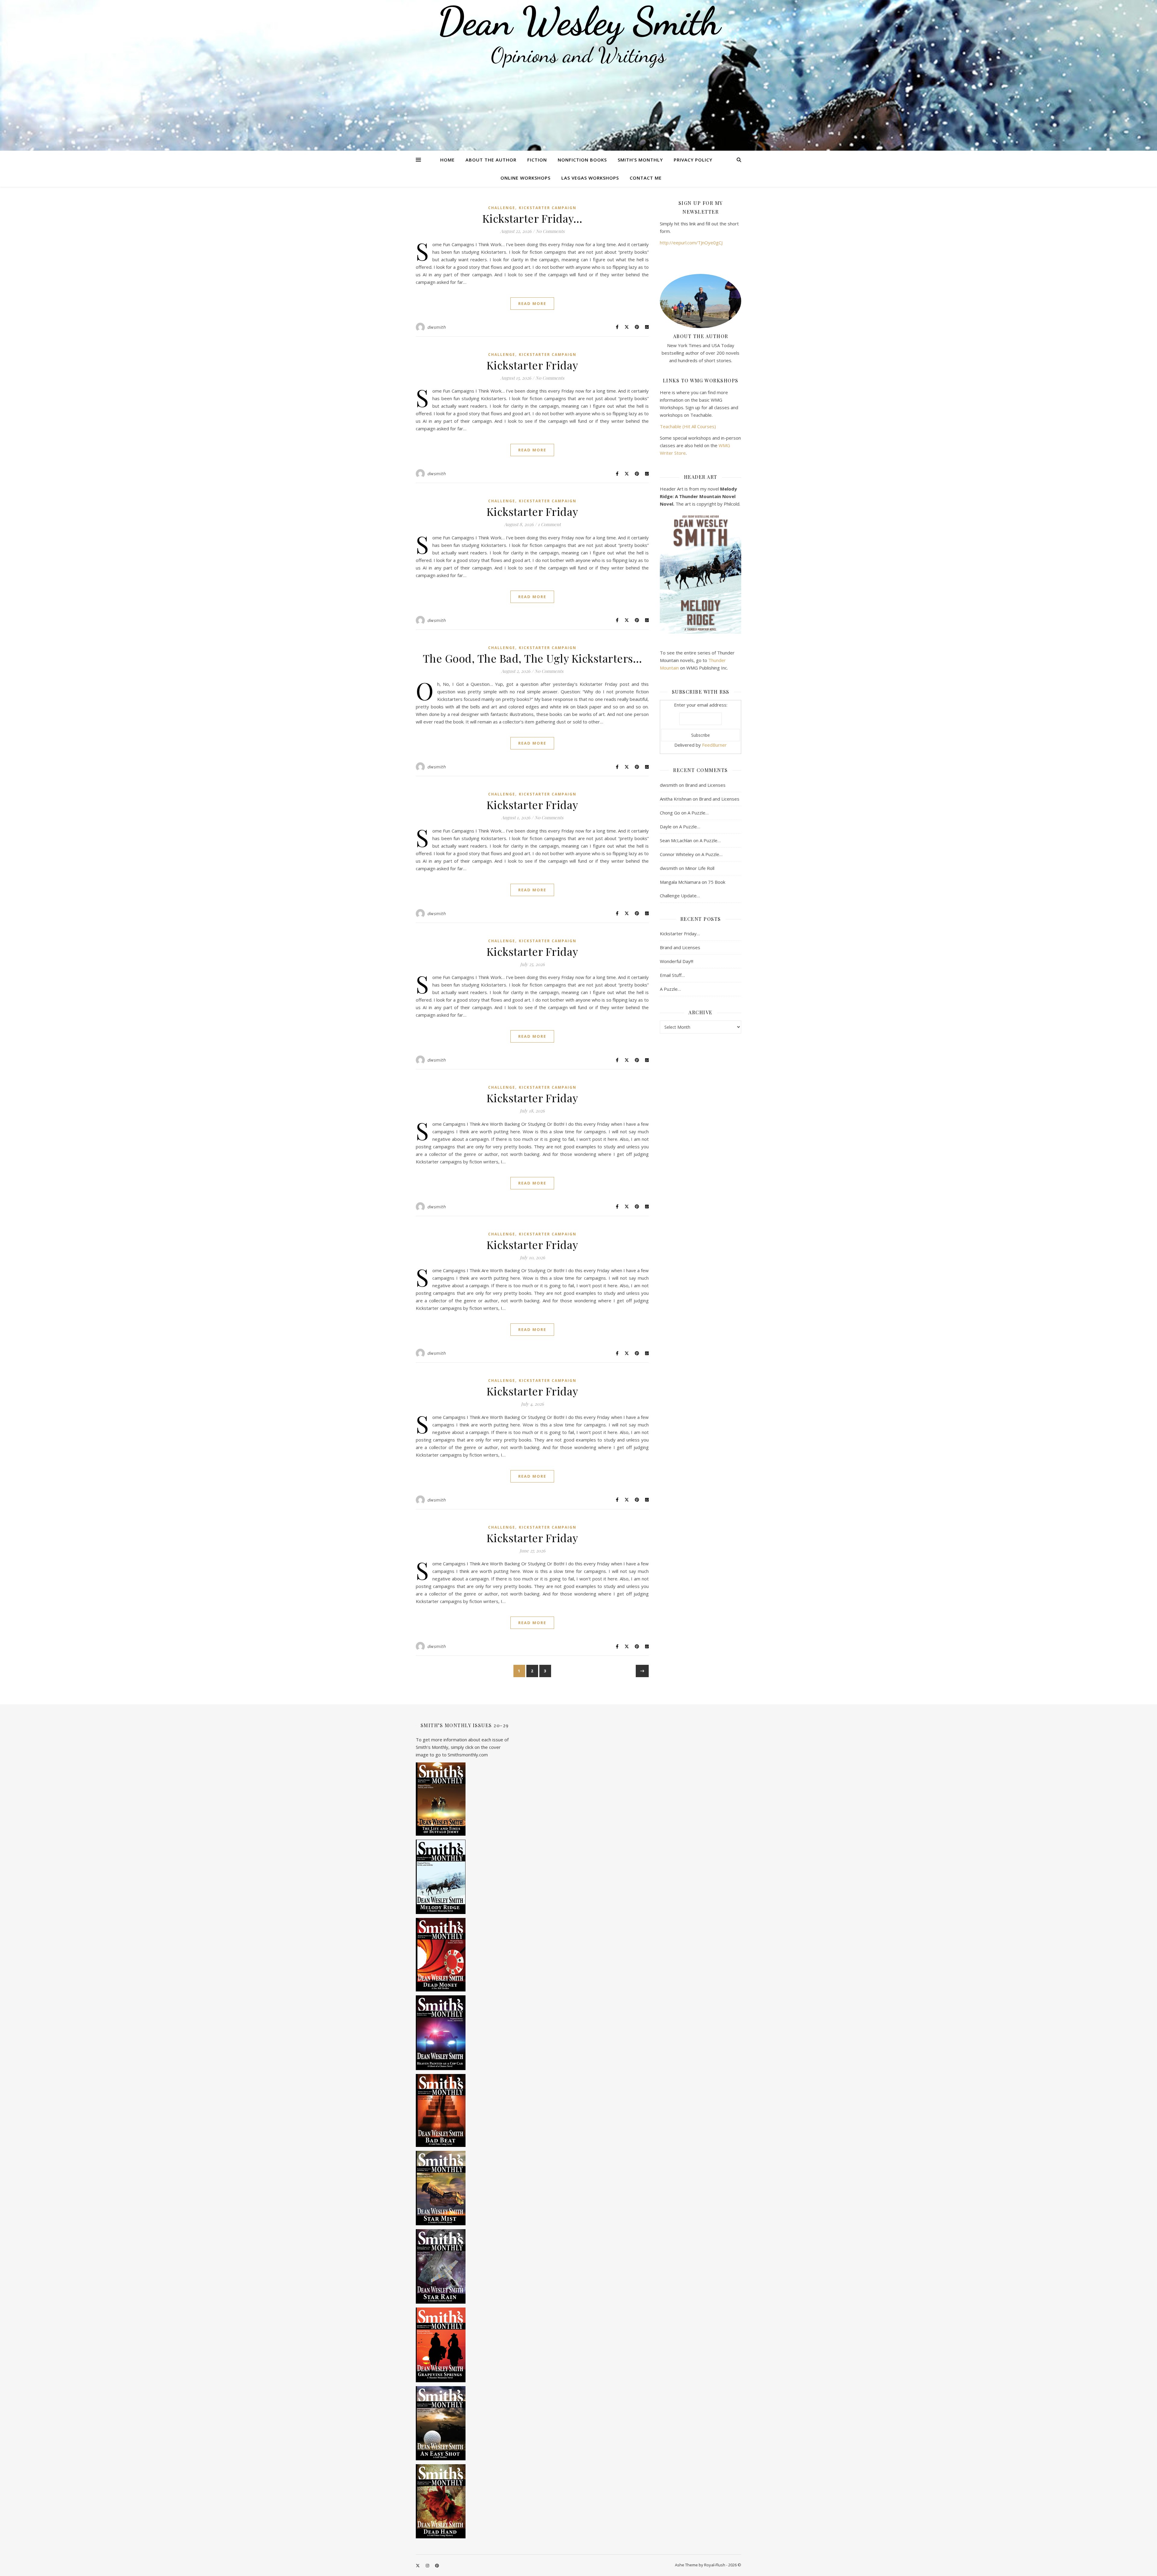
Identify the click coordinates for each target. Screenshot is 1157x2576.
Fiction (537, 160)
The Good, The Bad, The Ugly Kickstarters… (532, 658)
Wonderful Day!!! (677, 961)
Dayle (666, 827)
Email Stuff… (672, 975)
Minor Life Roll (700, 868)
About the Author (491, 160)
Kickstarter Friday (532, 365)
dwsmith (437, 327)
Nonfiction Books (582, 160)
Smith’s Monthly (640, 160)
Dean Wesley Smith (578, 21)
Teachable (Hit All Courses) (688, 426)
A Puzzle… (698, 813)
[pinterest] (437, 2565)
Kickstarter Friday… (532, 218)
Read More (532, 303)
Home (447, 160)
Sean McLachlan (676, 840)
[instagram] (428, 2565)
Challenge (502, 208)
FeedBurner (714, 745)
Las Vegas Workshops (590, 178)
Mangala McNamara (680, 882)
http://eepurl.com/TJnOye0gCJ (691, 243)
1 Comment (549, 524)
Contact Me (646, 178)
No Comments (550, 231)
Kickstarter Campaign (548, 208)
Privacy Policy (693, 160)
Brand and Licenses (705, 785)
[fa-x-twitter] (418, 2565)
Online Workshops (525, 178)
